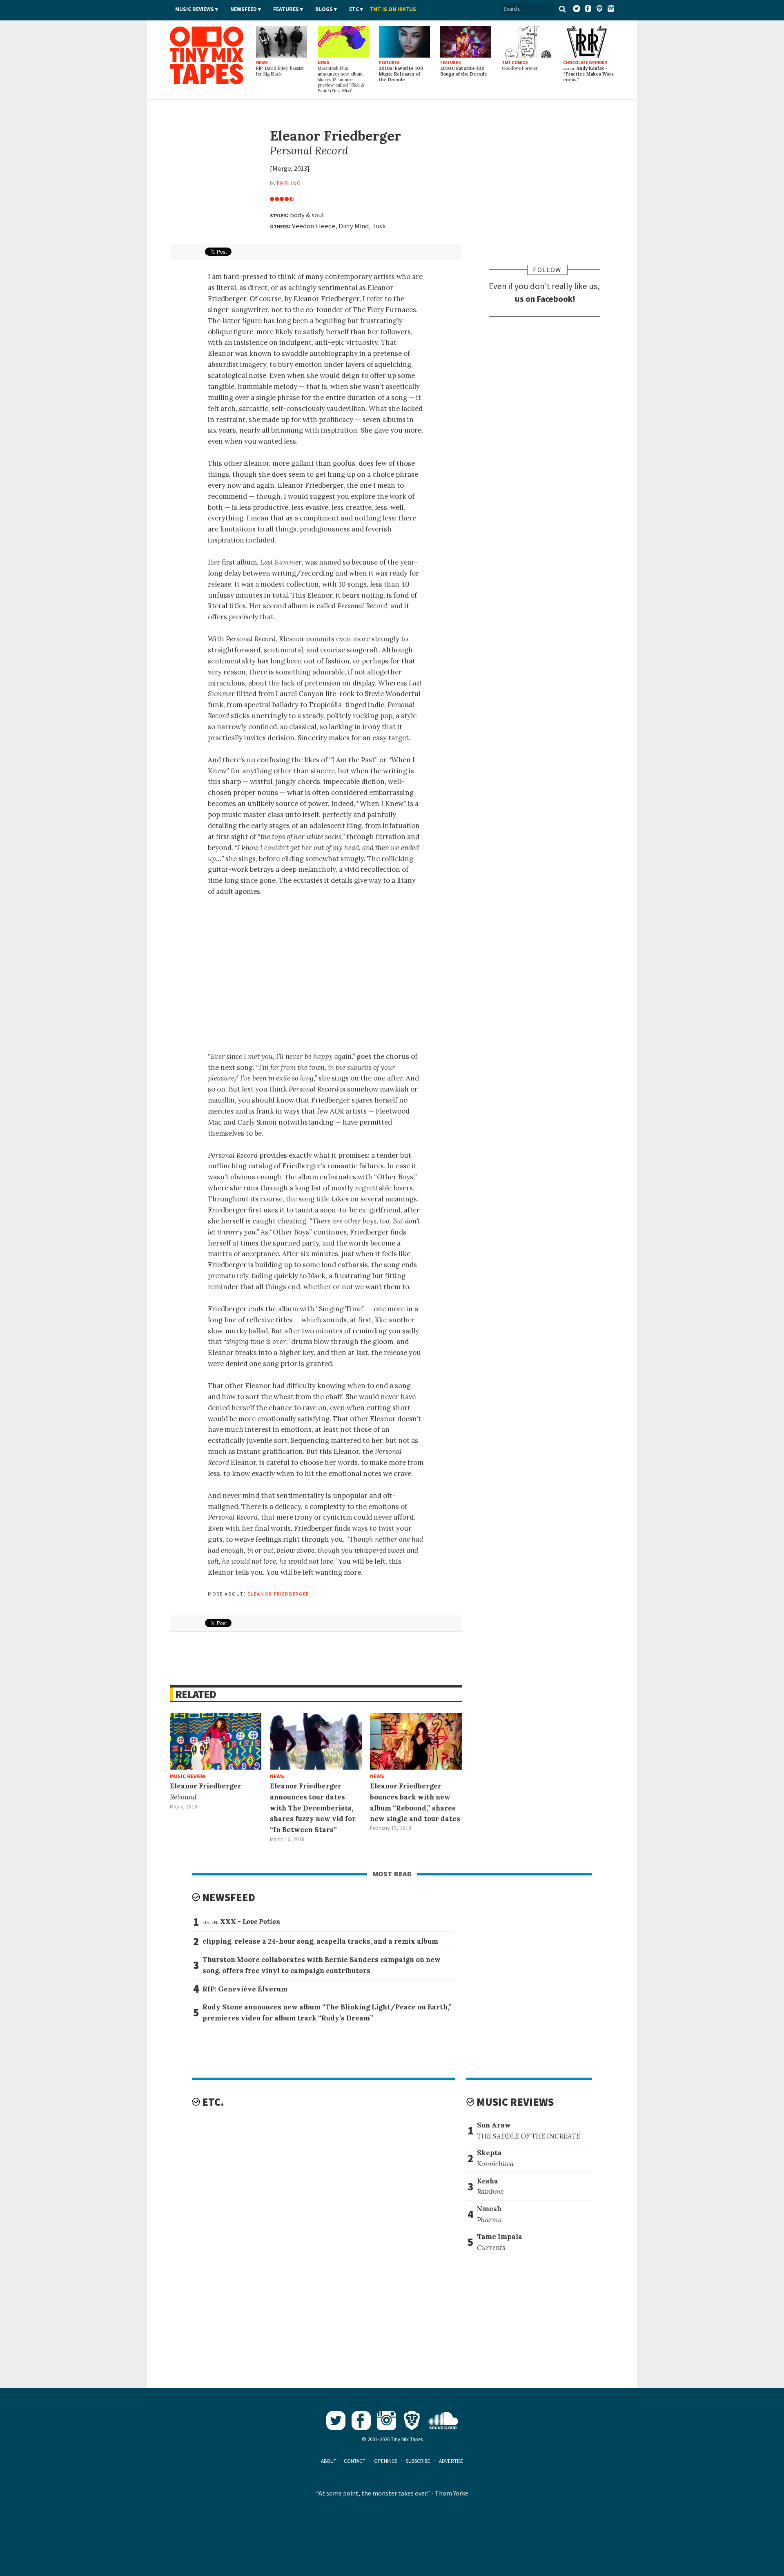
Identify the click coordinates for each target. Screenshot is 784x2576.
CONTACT (355, 2461)
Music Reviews (195, 9)
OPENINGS (386, 2461)
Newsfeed (244, 9)
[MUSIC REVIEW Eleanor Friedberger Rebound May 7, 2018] (216, 1741)
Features (286, 9)
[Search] (562, 9)
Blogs (324, 9)
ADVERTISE (451, 2461)
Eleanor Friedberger (278, 1593)
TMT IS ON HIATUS (393, 9)
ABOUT (329, 2461)
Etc (354, 9)
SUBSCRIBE (418, 2461)
